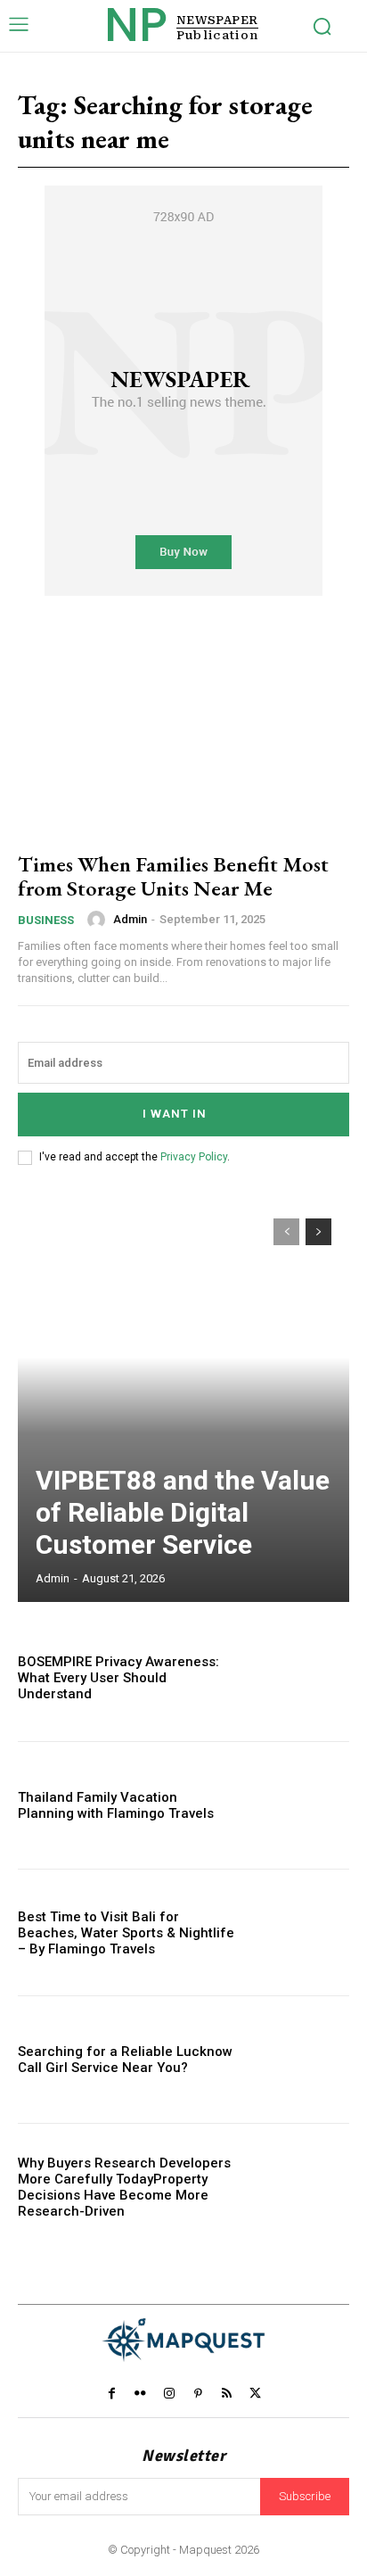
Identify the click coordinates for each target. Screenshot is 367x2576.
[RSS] (226, 2393)
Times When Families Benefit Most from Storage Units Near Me (173, 875)
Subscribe (305, 2496)
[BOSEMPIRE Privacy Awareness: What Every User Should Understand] (299, 1679)
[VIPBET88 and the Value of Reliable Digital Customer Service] (183, 1401)
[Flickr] (140, 2393)
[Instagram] (169, 2393)
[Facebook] (111, 2393)
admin (130, 919)
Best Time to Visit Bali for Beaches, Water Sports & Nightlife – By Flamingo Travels (126, 1933)
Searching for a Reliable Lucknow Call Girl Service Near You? (125, 2060)
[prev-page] (286, 1232)
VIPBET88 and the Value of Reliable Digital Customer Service (183, 1512)
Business (46, 920)
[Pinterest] (198, 2393)
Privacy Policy (194, 1157)
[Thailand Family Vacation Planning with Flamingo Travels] (299, 1805)
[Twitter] (256, 2393)
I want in (175, 1114)
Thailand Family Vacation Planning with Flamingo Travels (116, 1805)
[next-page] (318, 1232)
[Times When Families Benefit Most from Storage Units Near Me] (183, 735)
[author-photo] (99, 920)
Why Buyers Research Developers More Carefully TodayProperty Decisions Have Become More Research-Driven (124, 2187)
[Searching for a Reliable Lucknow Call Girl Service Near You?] (299, 2060)
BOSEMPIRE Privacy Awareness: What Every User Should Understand (118, 1678)
